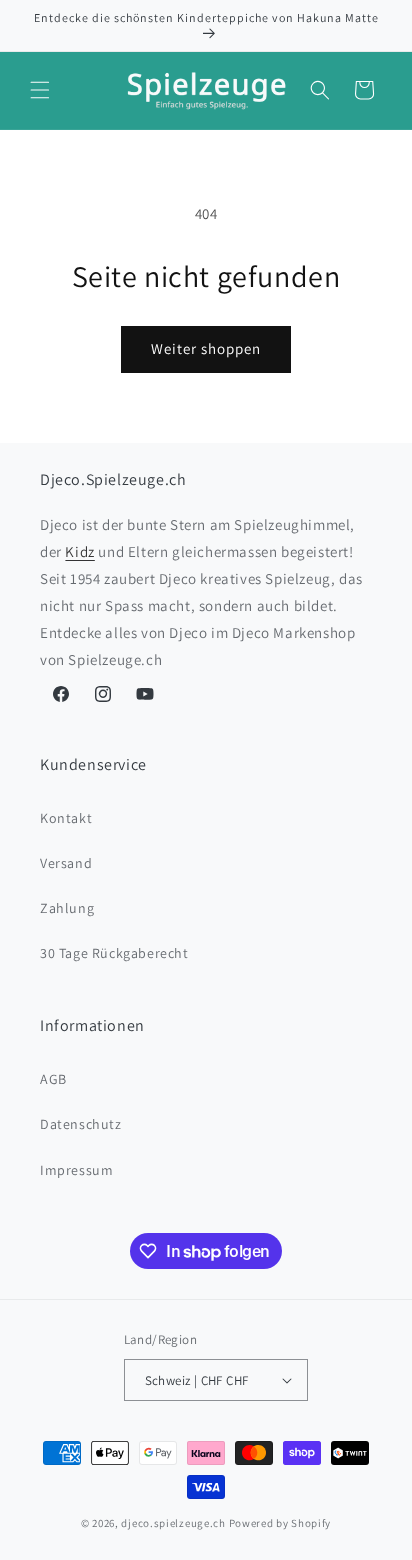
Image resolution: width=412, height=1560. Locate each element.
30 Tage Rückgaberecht (114, 953)
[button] (40, 90)
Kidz (79, 551)
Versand (66, 863)
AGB (53, 1079)
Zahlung (67, 908)
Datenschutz (81, 1124)
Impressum (76, 1170)
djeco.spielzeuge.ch (173, 1523)
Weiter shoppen (206, 348)
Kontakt (66, 818)
